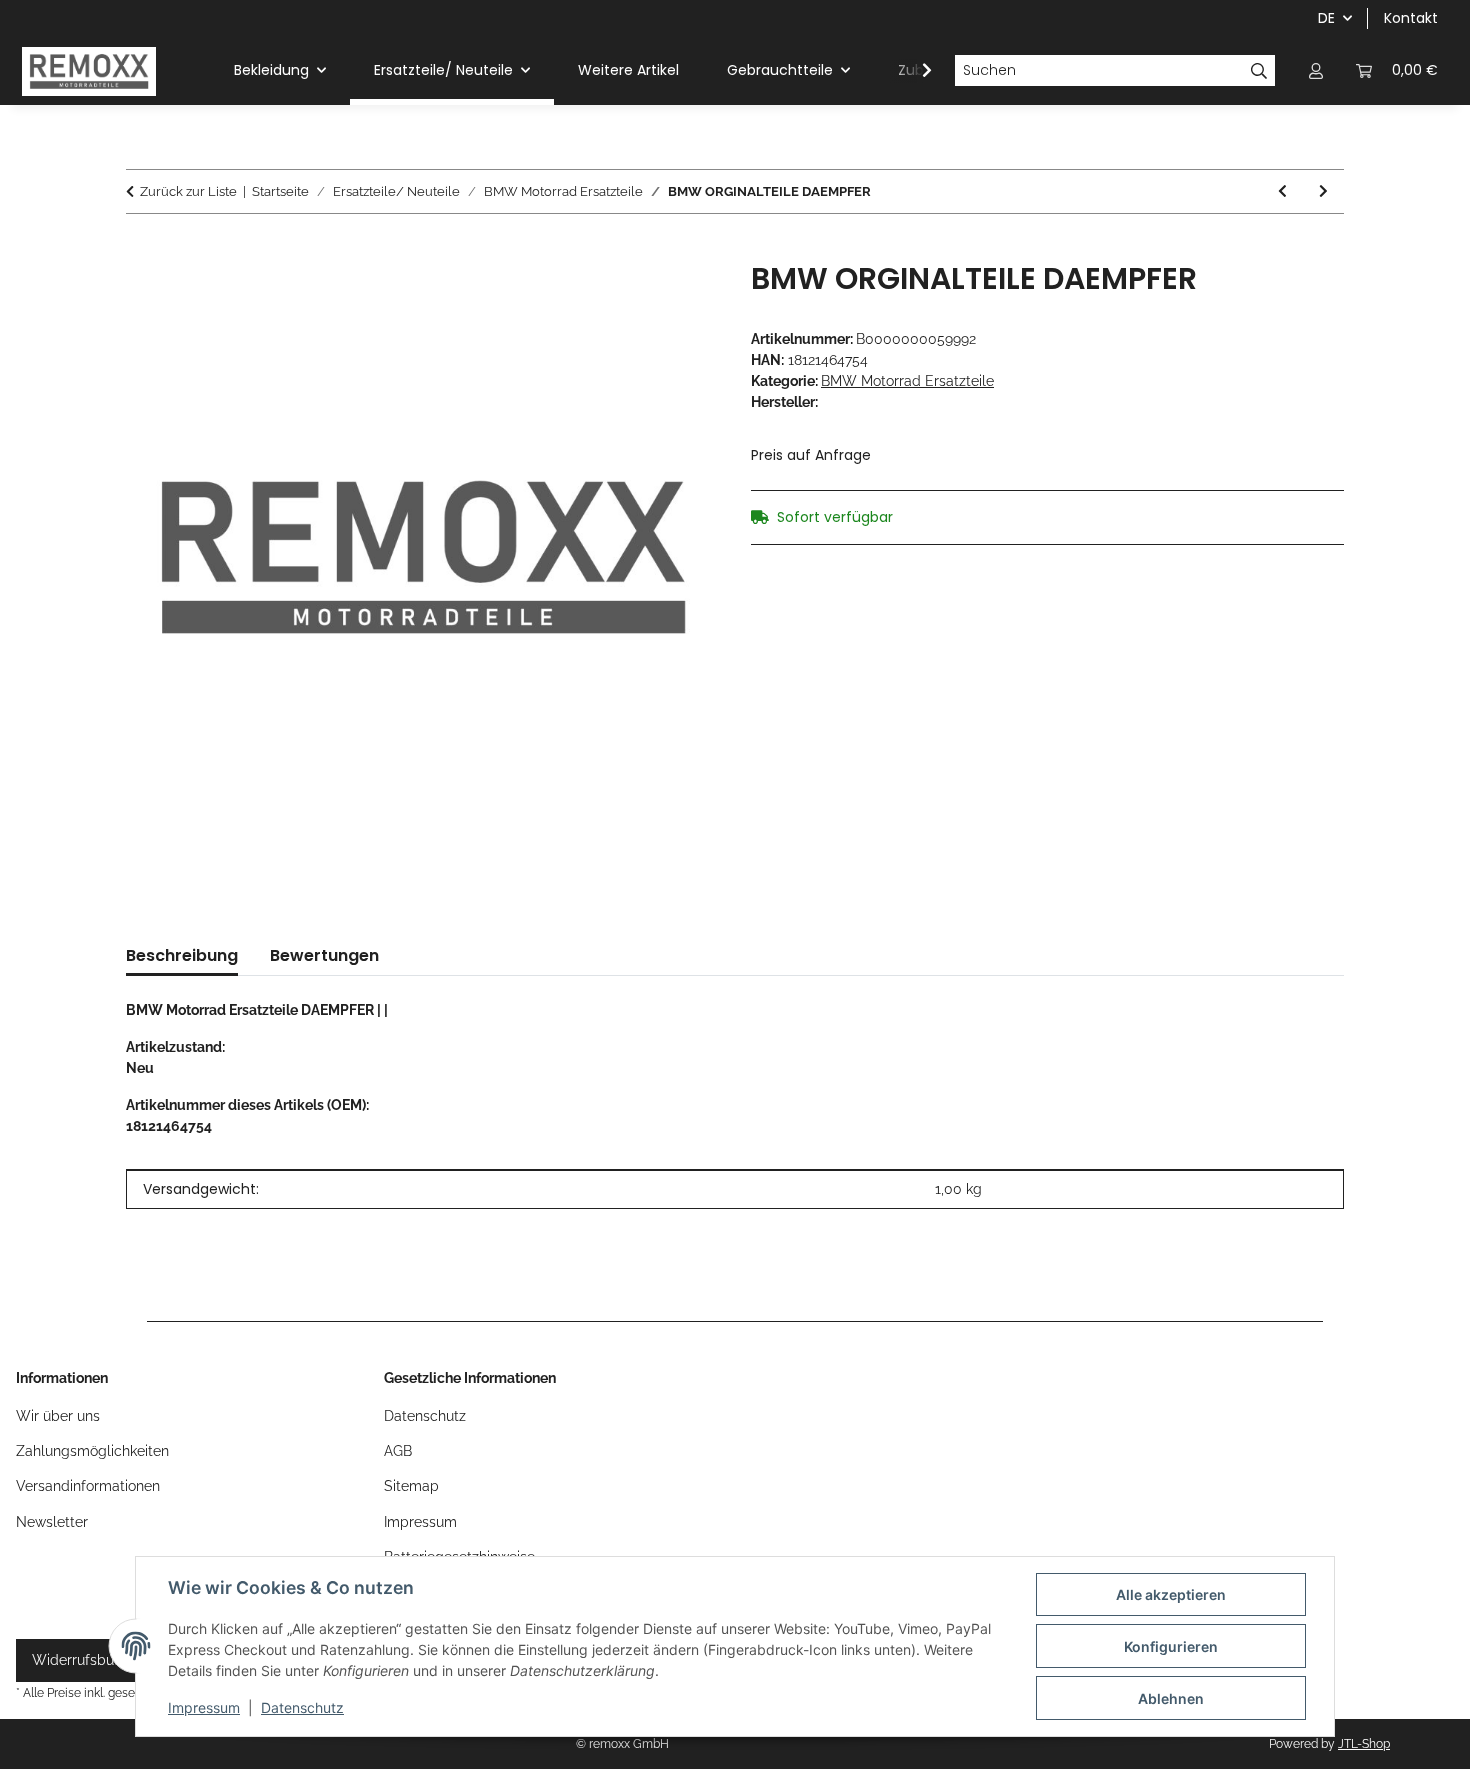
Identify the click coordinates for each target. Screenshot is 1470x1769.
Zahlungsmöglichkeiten (92, 1451)
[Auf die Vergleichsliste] (677, 299)
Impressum (204, 1707)
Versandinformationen (88, 1486)
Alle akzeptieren (1171, 1594)
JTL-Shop (1364, 1744)
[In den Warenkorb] (142, 250)
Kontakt (1411, 18)
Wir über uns (58, 1416)
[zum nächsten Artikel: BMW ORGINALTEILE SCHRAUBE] (1323, 191)
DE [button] (1326, 18)
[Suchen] (1259, 71)
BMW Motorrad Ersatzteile (907, 381)
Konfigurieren (1171, 1646)
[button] (1316, 70)
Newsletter (52, 1522)
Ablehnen (1171, 1698)
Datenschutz (302, 1707)
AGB (398, 1451)
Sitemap (411, 1486)
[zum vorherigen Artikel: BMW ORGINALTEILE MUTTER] (1282, 191)
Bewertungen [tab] (324, 955)
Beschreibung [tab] (182, 955)
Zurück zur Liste (188, 191)
